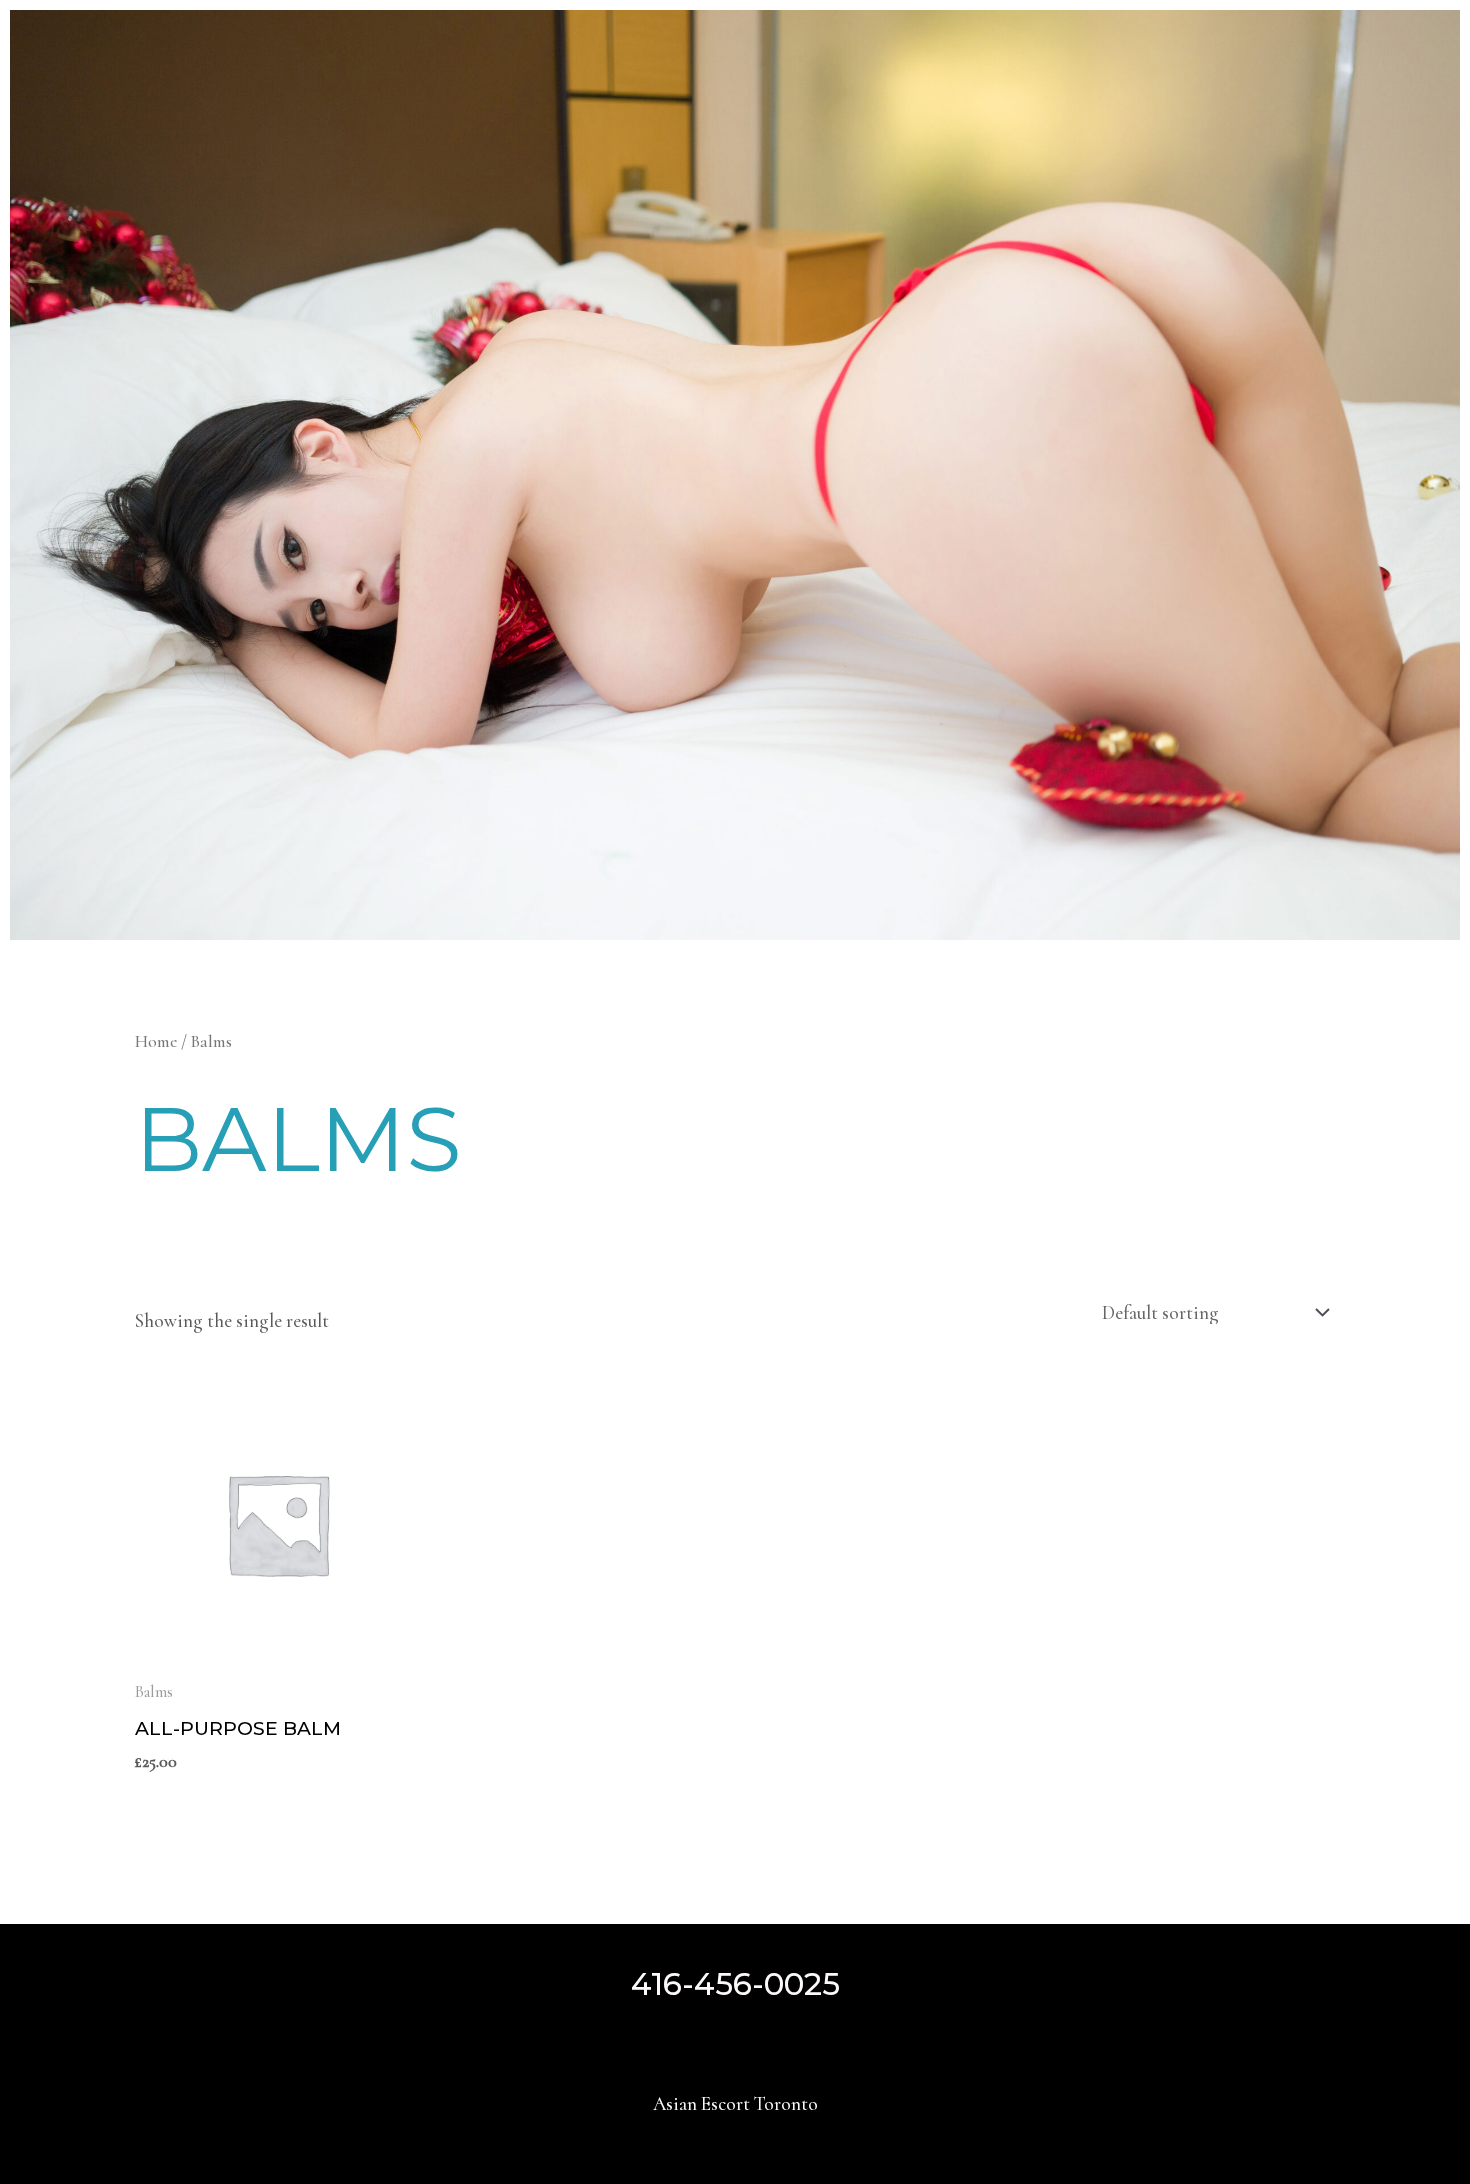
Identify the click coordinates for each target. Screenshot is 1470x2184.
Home (156, 1041)
